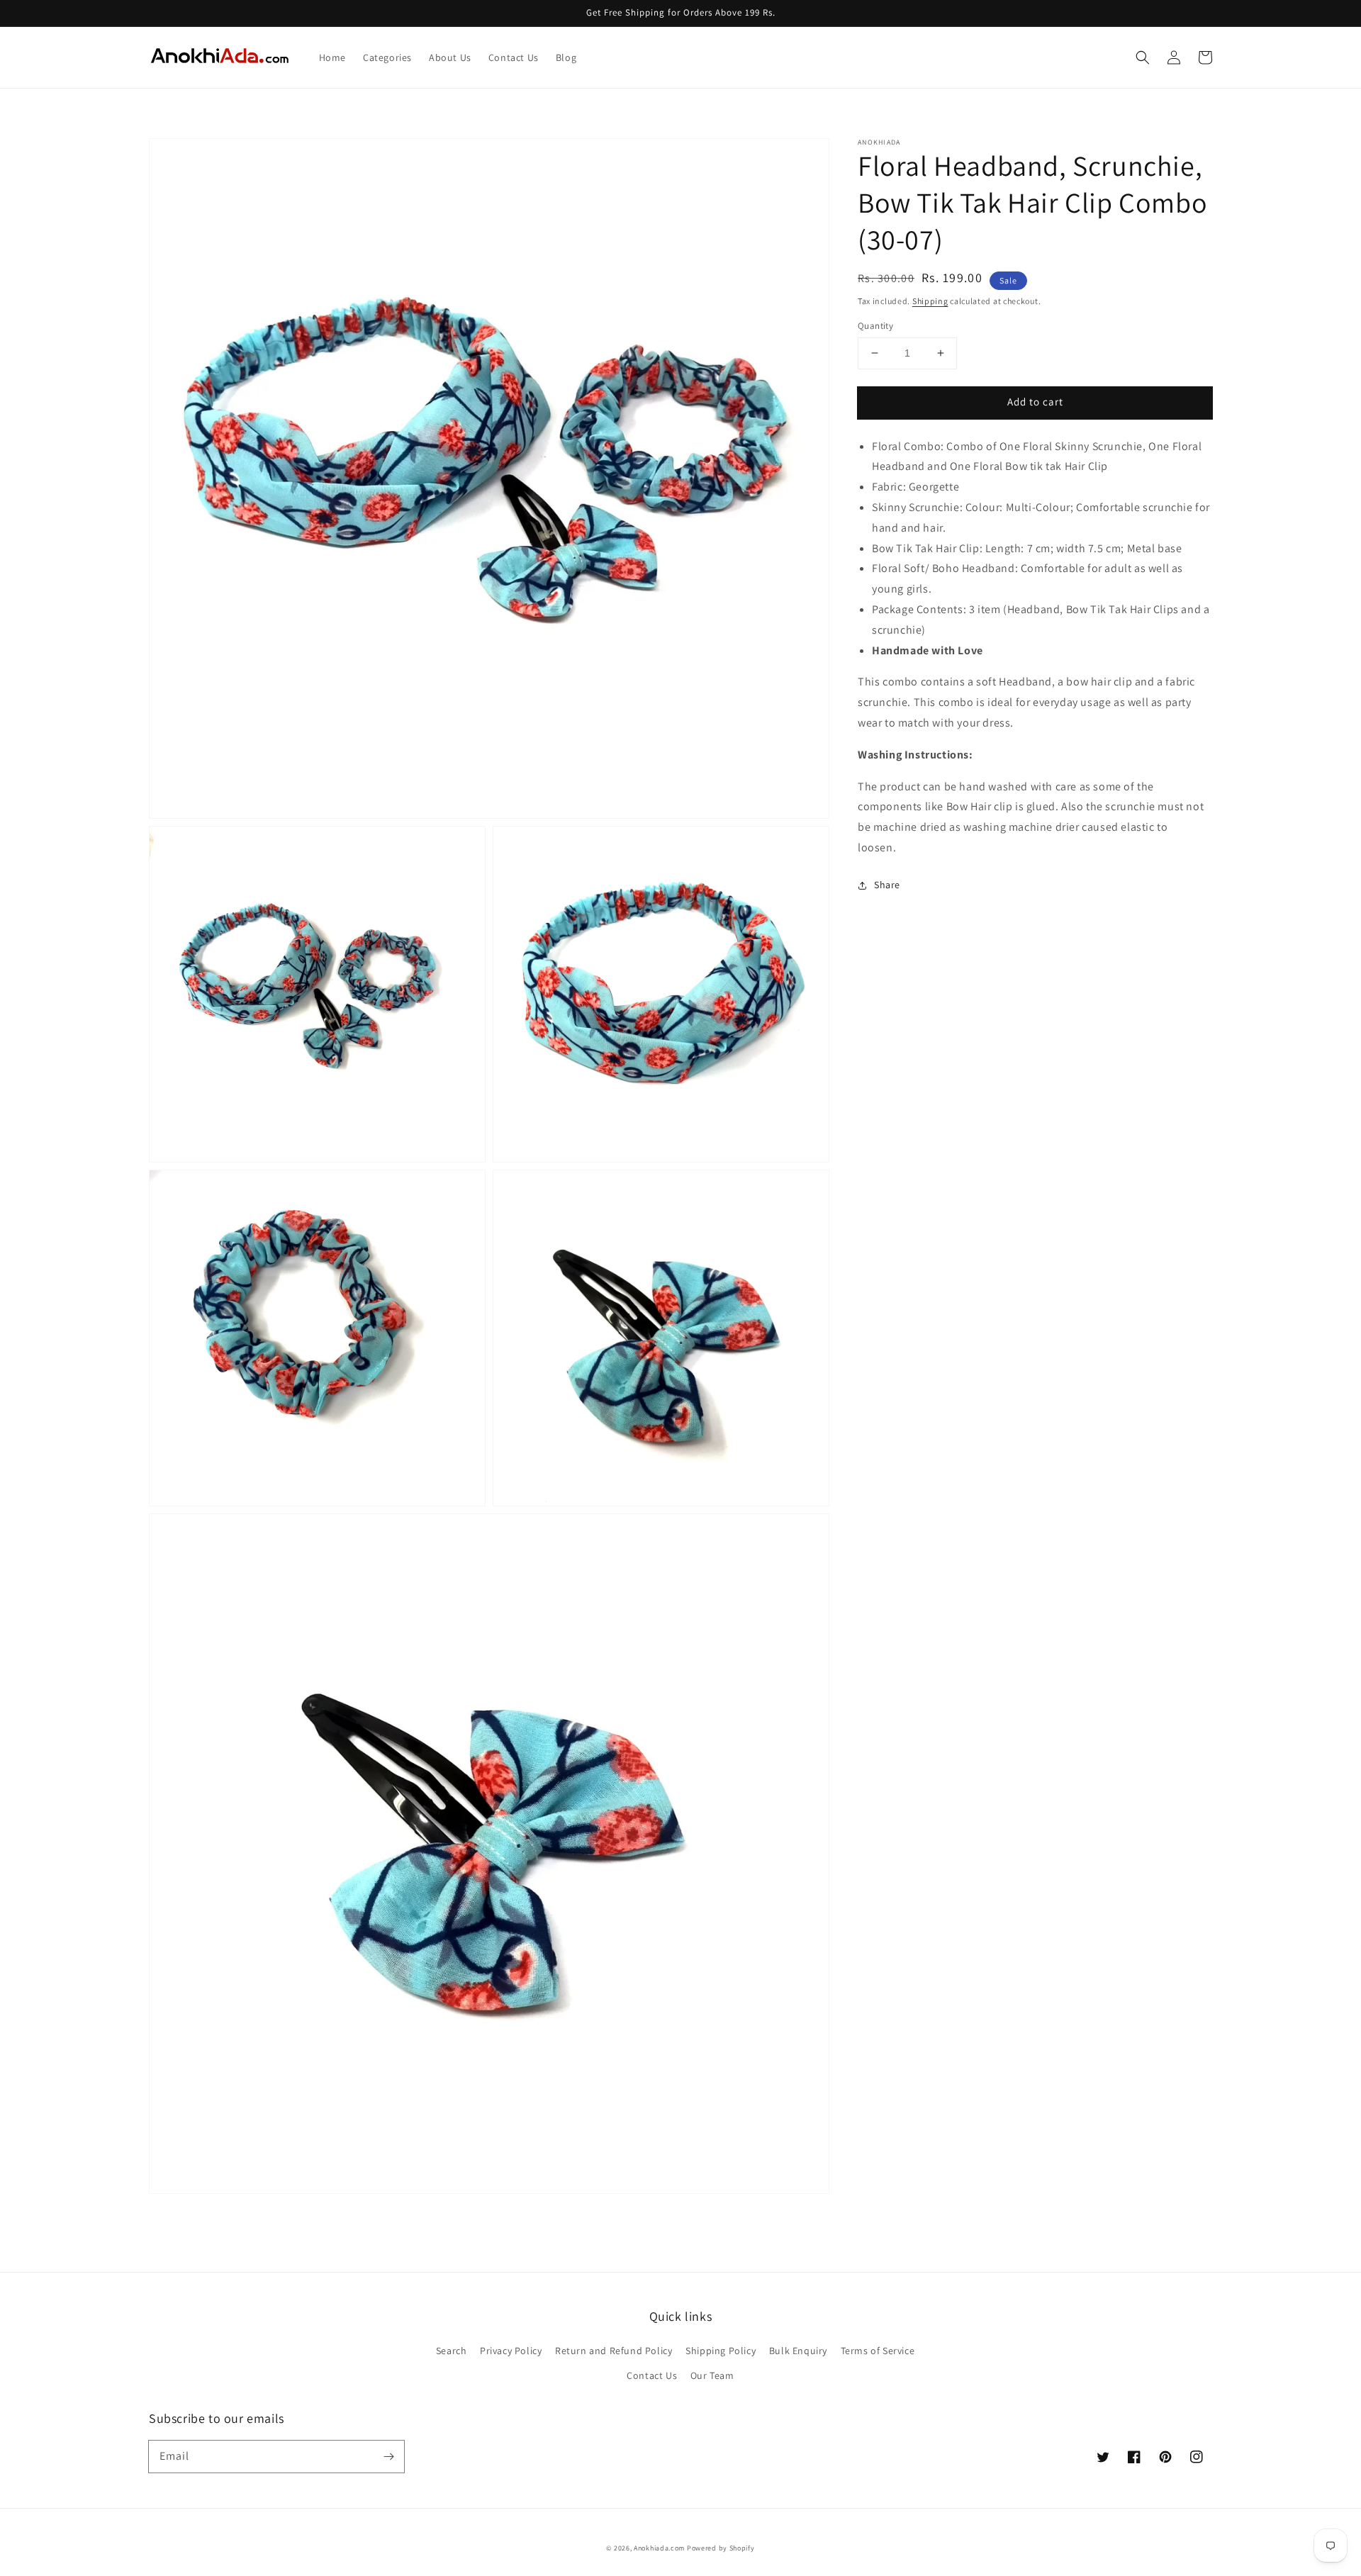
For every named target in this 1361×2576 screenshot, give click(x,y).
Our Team (712, 2375)
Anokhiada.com (659, 2548)
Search (452, 2351)
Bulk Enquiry (798, 2351)
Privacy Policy (511, 2351)
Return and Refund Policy (614, 2351)
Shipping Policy (721, 2351)
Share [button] (887, 885)
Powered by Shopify (721, 2548)
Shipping (930, 301)
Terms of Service (878, 2351)
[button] (1143, 57)
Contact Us (652, 2375)
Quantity (875, 326)
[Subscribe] (388, 2456)
